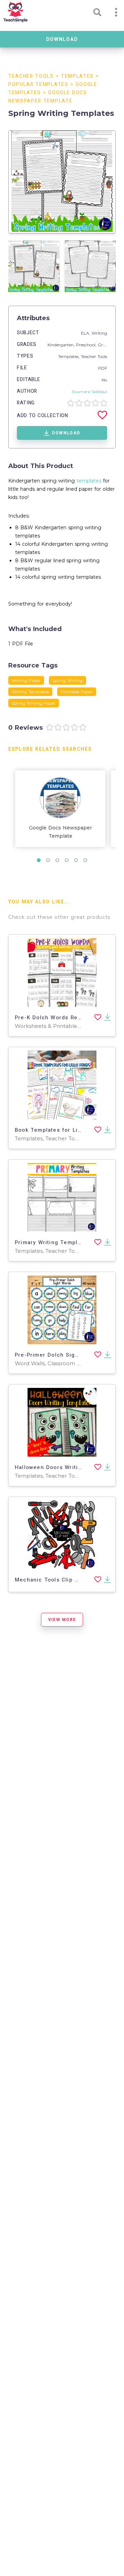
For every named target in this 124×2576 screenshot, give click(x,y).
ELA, (86, 333)
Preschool (86, 345)
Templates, (70, 356)
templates (89, 481)
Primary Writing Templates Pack (60, 1242)
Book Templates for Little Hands (61, 1130)
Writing (99, 333)
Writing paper (26, 680)
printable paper (77, 692)
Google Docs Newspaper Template (60, 832)
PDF (103, 368)
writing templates (30, 692)
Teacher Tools (31, 76)
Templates (77, 76)
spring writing (68, 680)
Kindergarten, (62, 345)
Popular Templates (38, 84)
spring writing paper (34, 703)
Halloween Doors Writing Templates (66, 1467)
